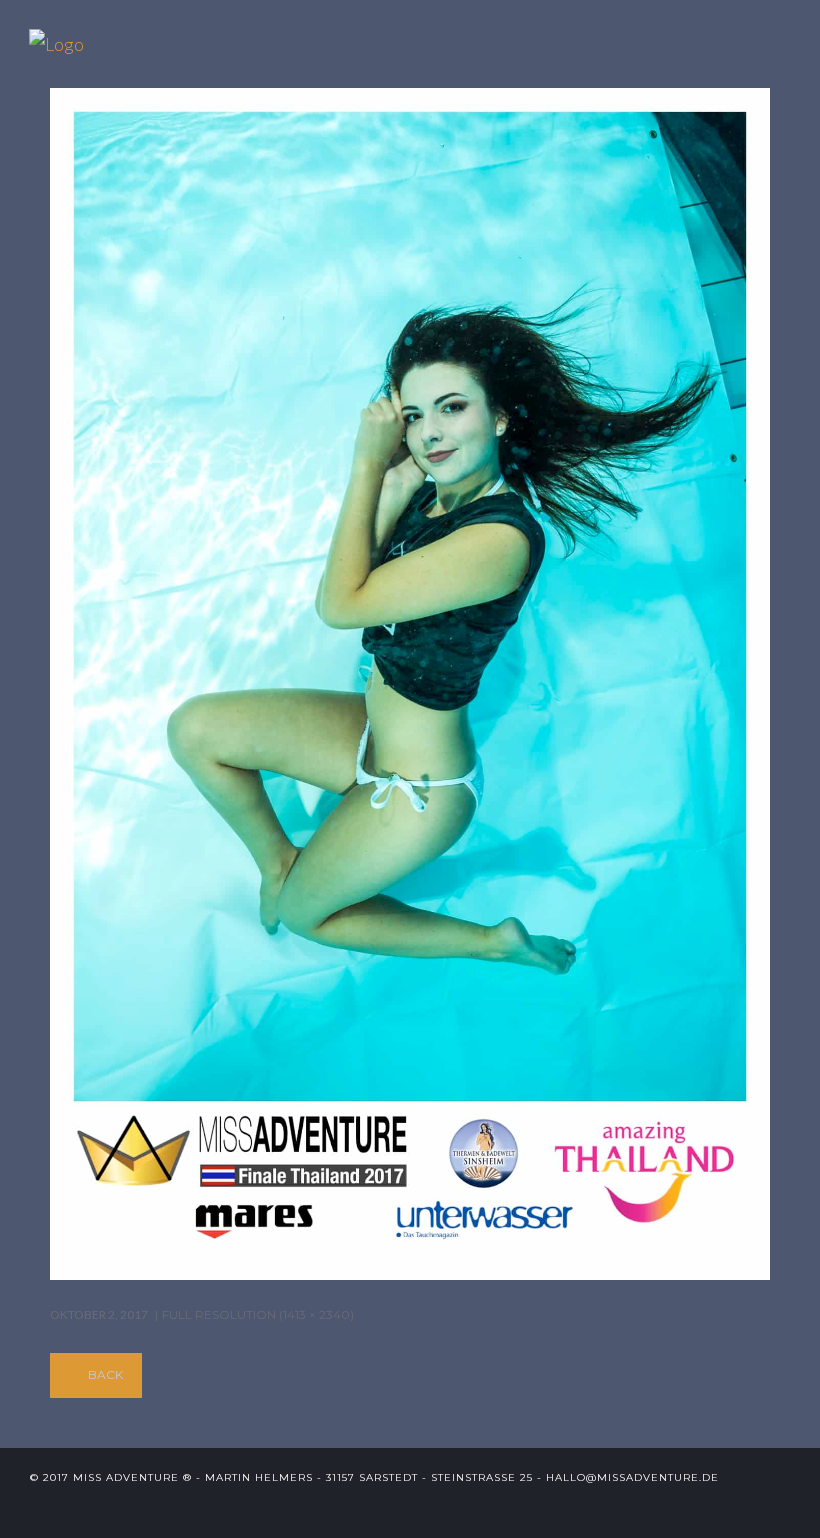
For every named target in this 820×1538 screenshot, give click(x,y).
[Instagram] (782, 1508)
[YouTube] (749, 1508)
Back (105, 1374)
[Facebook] (716, 1508)
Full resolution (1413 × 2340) (258, 1314)
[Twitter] (683, 1508)
